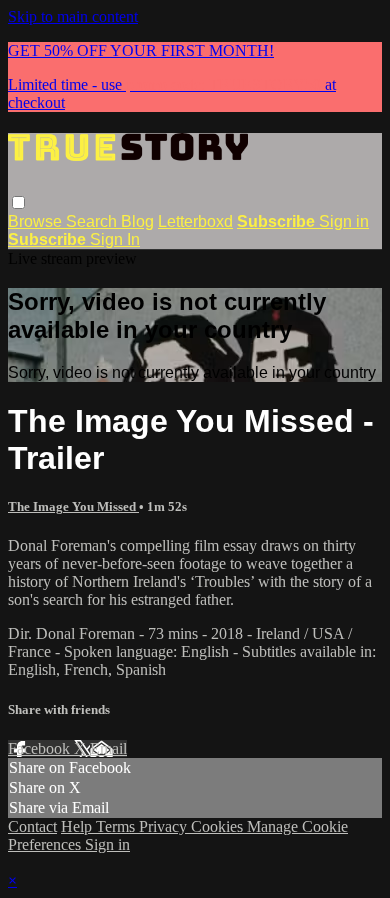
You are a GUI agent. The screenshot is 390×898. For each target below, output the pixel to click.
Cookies (219, 826)
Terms (117, 826)
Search (93, 221)
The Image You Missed (73, 506)
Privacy (165, 826)
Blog (137, 221)
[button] (18, 202)
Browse (37, 221)
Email (108, 748)
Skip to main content (73, 16)
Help (78, 826)
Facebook (41, 748)
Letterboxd (195, 221)
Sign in (344, 221)
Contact (32, 826)
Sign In (115, 239)
